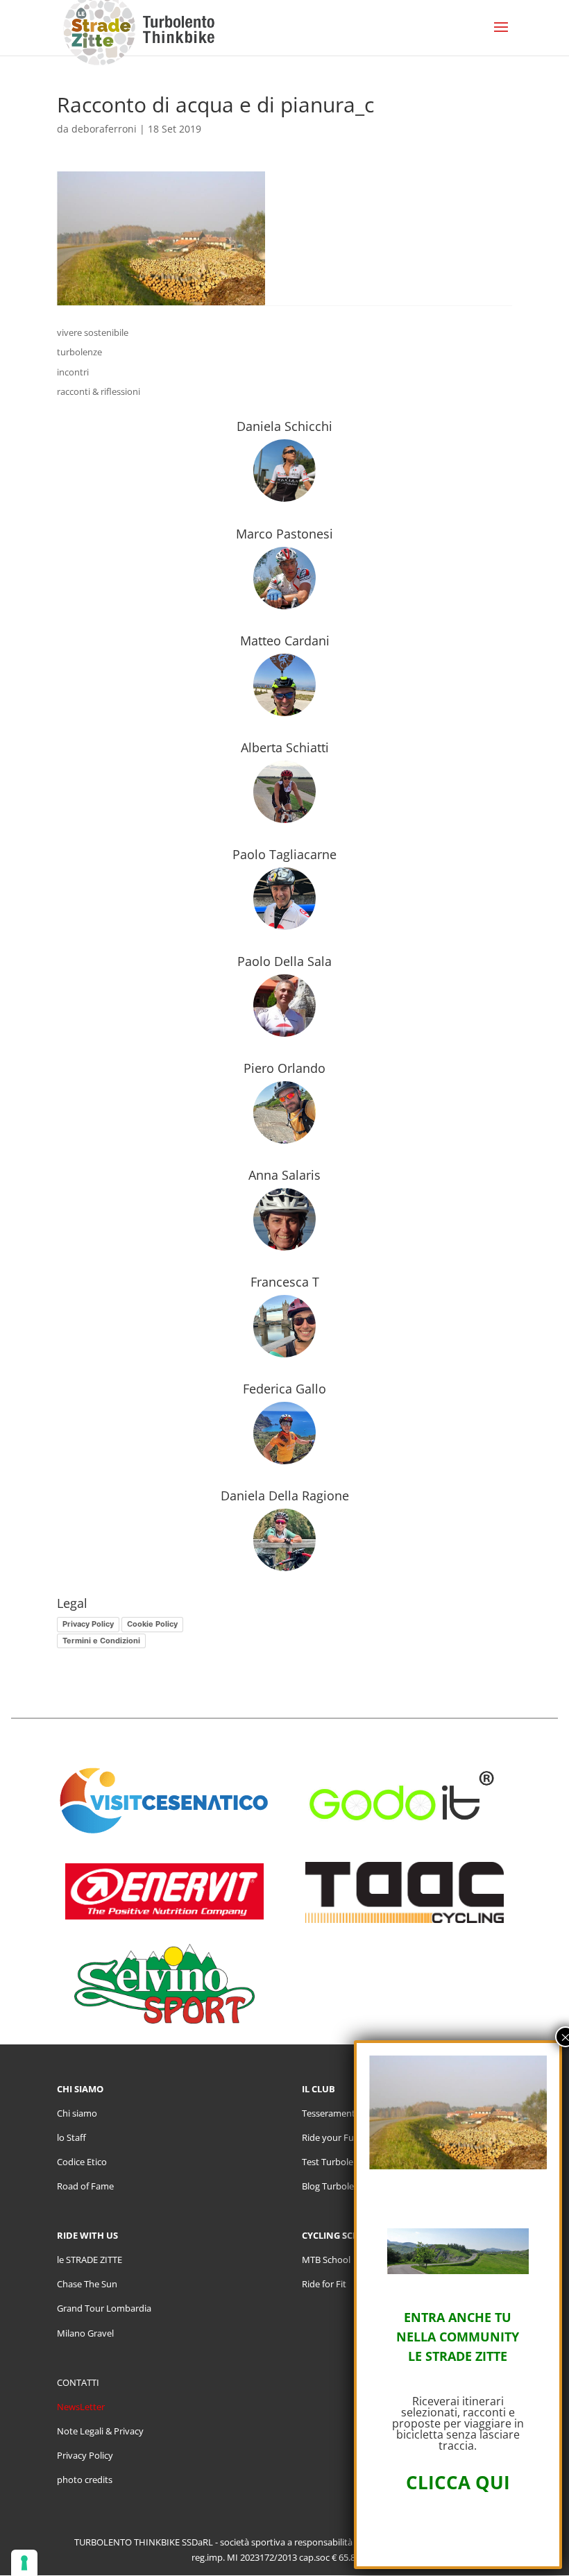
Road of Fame (85, 2186)
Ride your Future (337, 2137)
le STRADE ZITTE (90, 2260)
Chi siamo (77, 2113)
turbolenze (79, 352)
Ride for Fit (324, 2284)
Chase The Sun (87, 2284)
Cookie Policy (152, 1624)
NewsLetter (81, 2407)
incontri (73, 372)
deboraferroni (104, 129)
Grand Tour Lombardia (104, 2308)
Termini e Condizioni (101, 1641)
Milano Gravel (85, 2333)
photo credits (85, 2480)
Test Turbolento (335, 2162)
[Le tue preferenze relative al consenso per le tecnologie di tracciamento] (24, 2563)
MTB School (326, 2260)
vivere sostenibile (93, 332)
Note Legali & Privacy (100, 2431)
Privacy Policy (88, 1624)
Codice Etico (82, 2162)
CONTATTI (78, 2382)
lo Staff (71, 2137)
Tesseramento (331, 2113)
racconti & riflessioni (99, 391)
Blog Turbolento (335, 2186)
